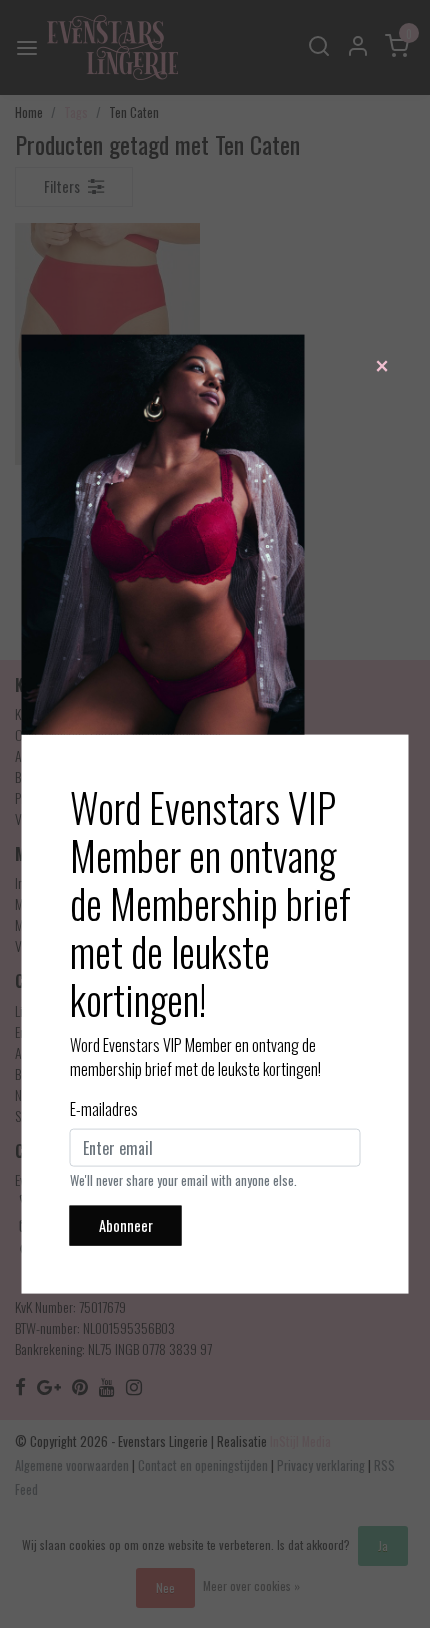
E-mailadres (104, 1109)
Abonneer (126, 1225)
